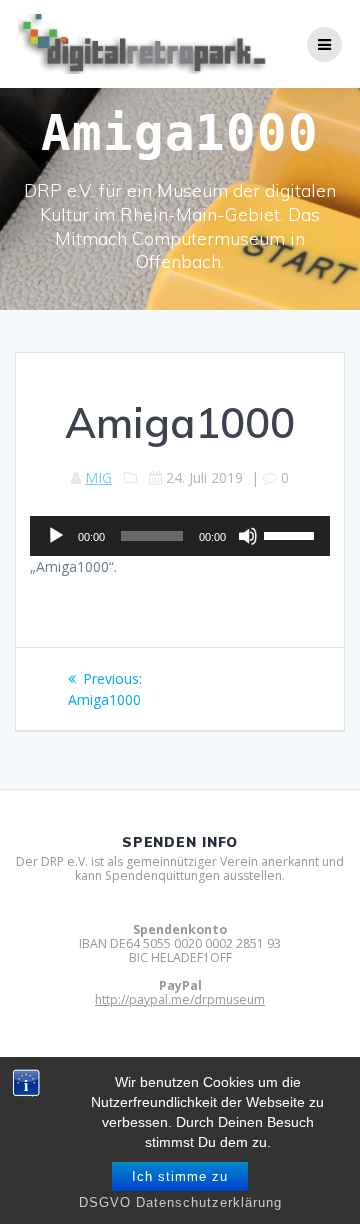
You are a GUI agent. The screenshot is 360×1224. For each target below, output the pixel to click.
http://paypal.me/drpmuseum (180, 999)
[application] (180, 536)
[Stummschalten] (248, 536)
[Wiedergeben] (56, 536)
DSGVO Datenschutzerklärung (180, 1202)
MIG (98, 477)
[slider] (292, 534)
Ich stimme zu (180, 1176)
